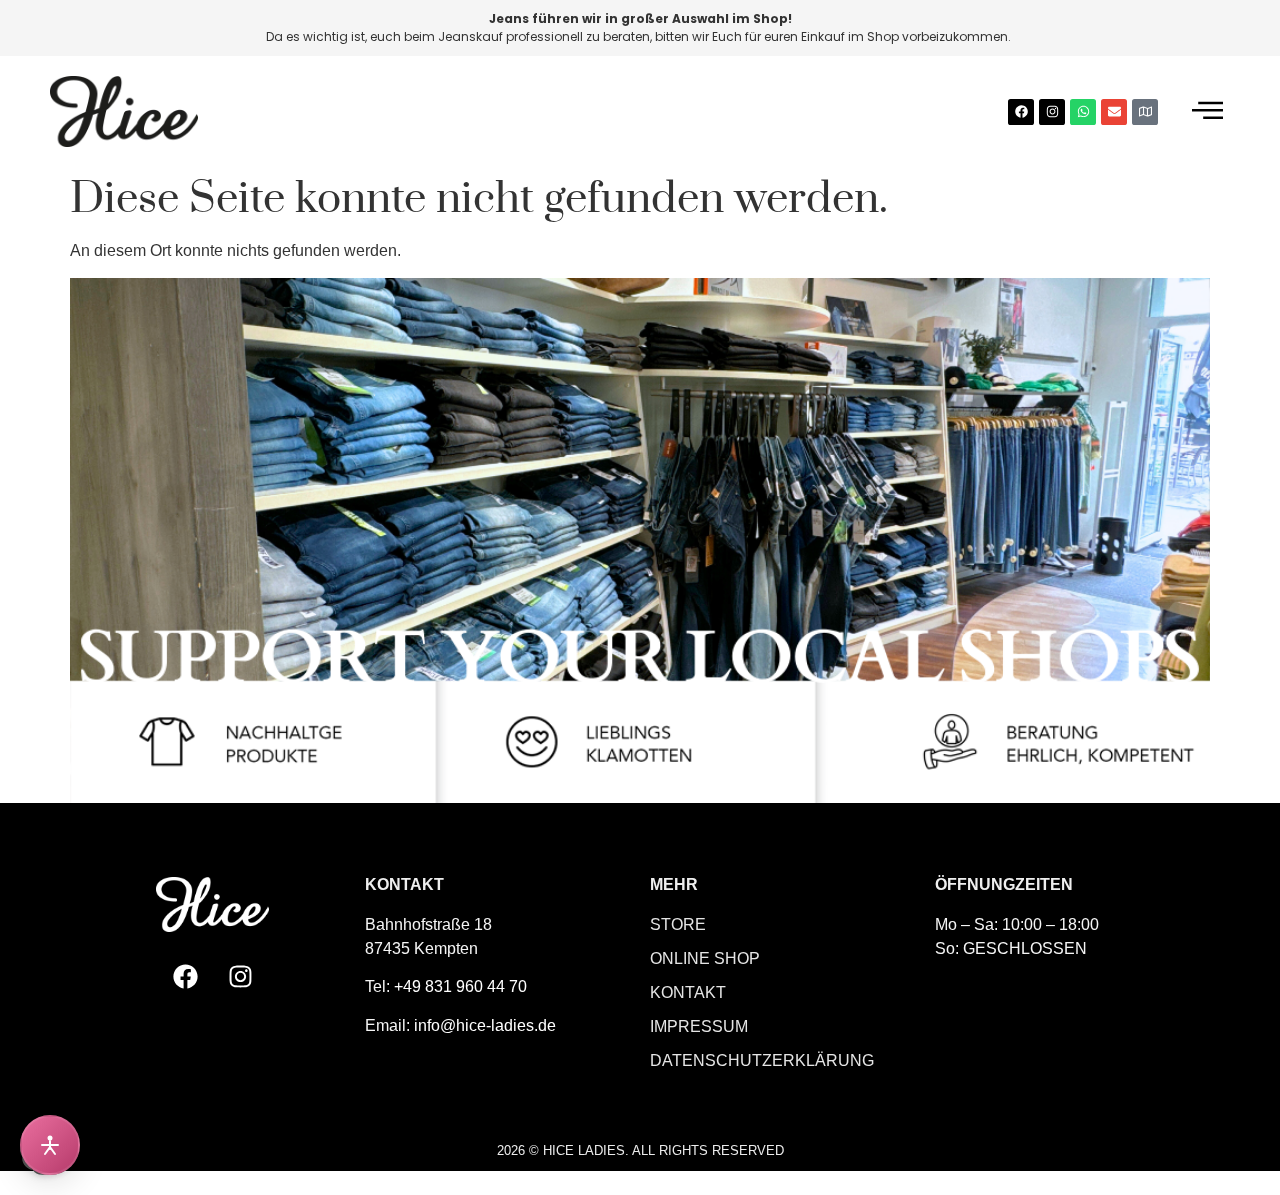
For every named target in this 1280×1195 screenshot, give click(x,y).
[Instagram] (1052, 112)
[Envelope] (1114, 112)
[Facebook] (1021, 112)
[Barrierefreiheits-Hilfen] (50, 1145)
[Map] (1145, 112)
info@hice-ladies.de (485, 1025)
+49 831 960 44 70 (460, 986)
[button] (1207, 111)
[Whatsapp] (1083, 112)
